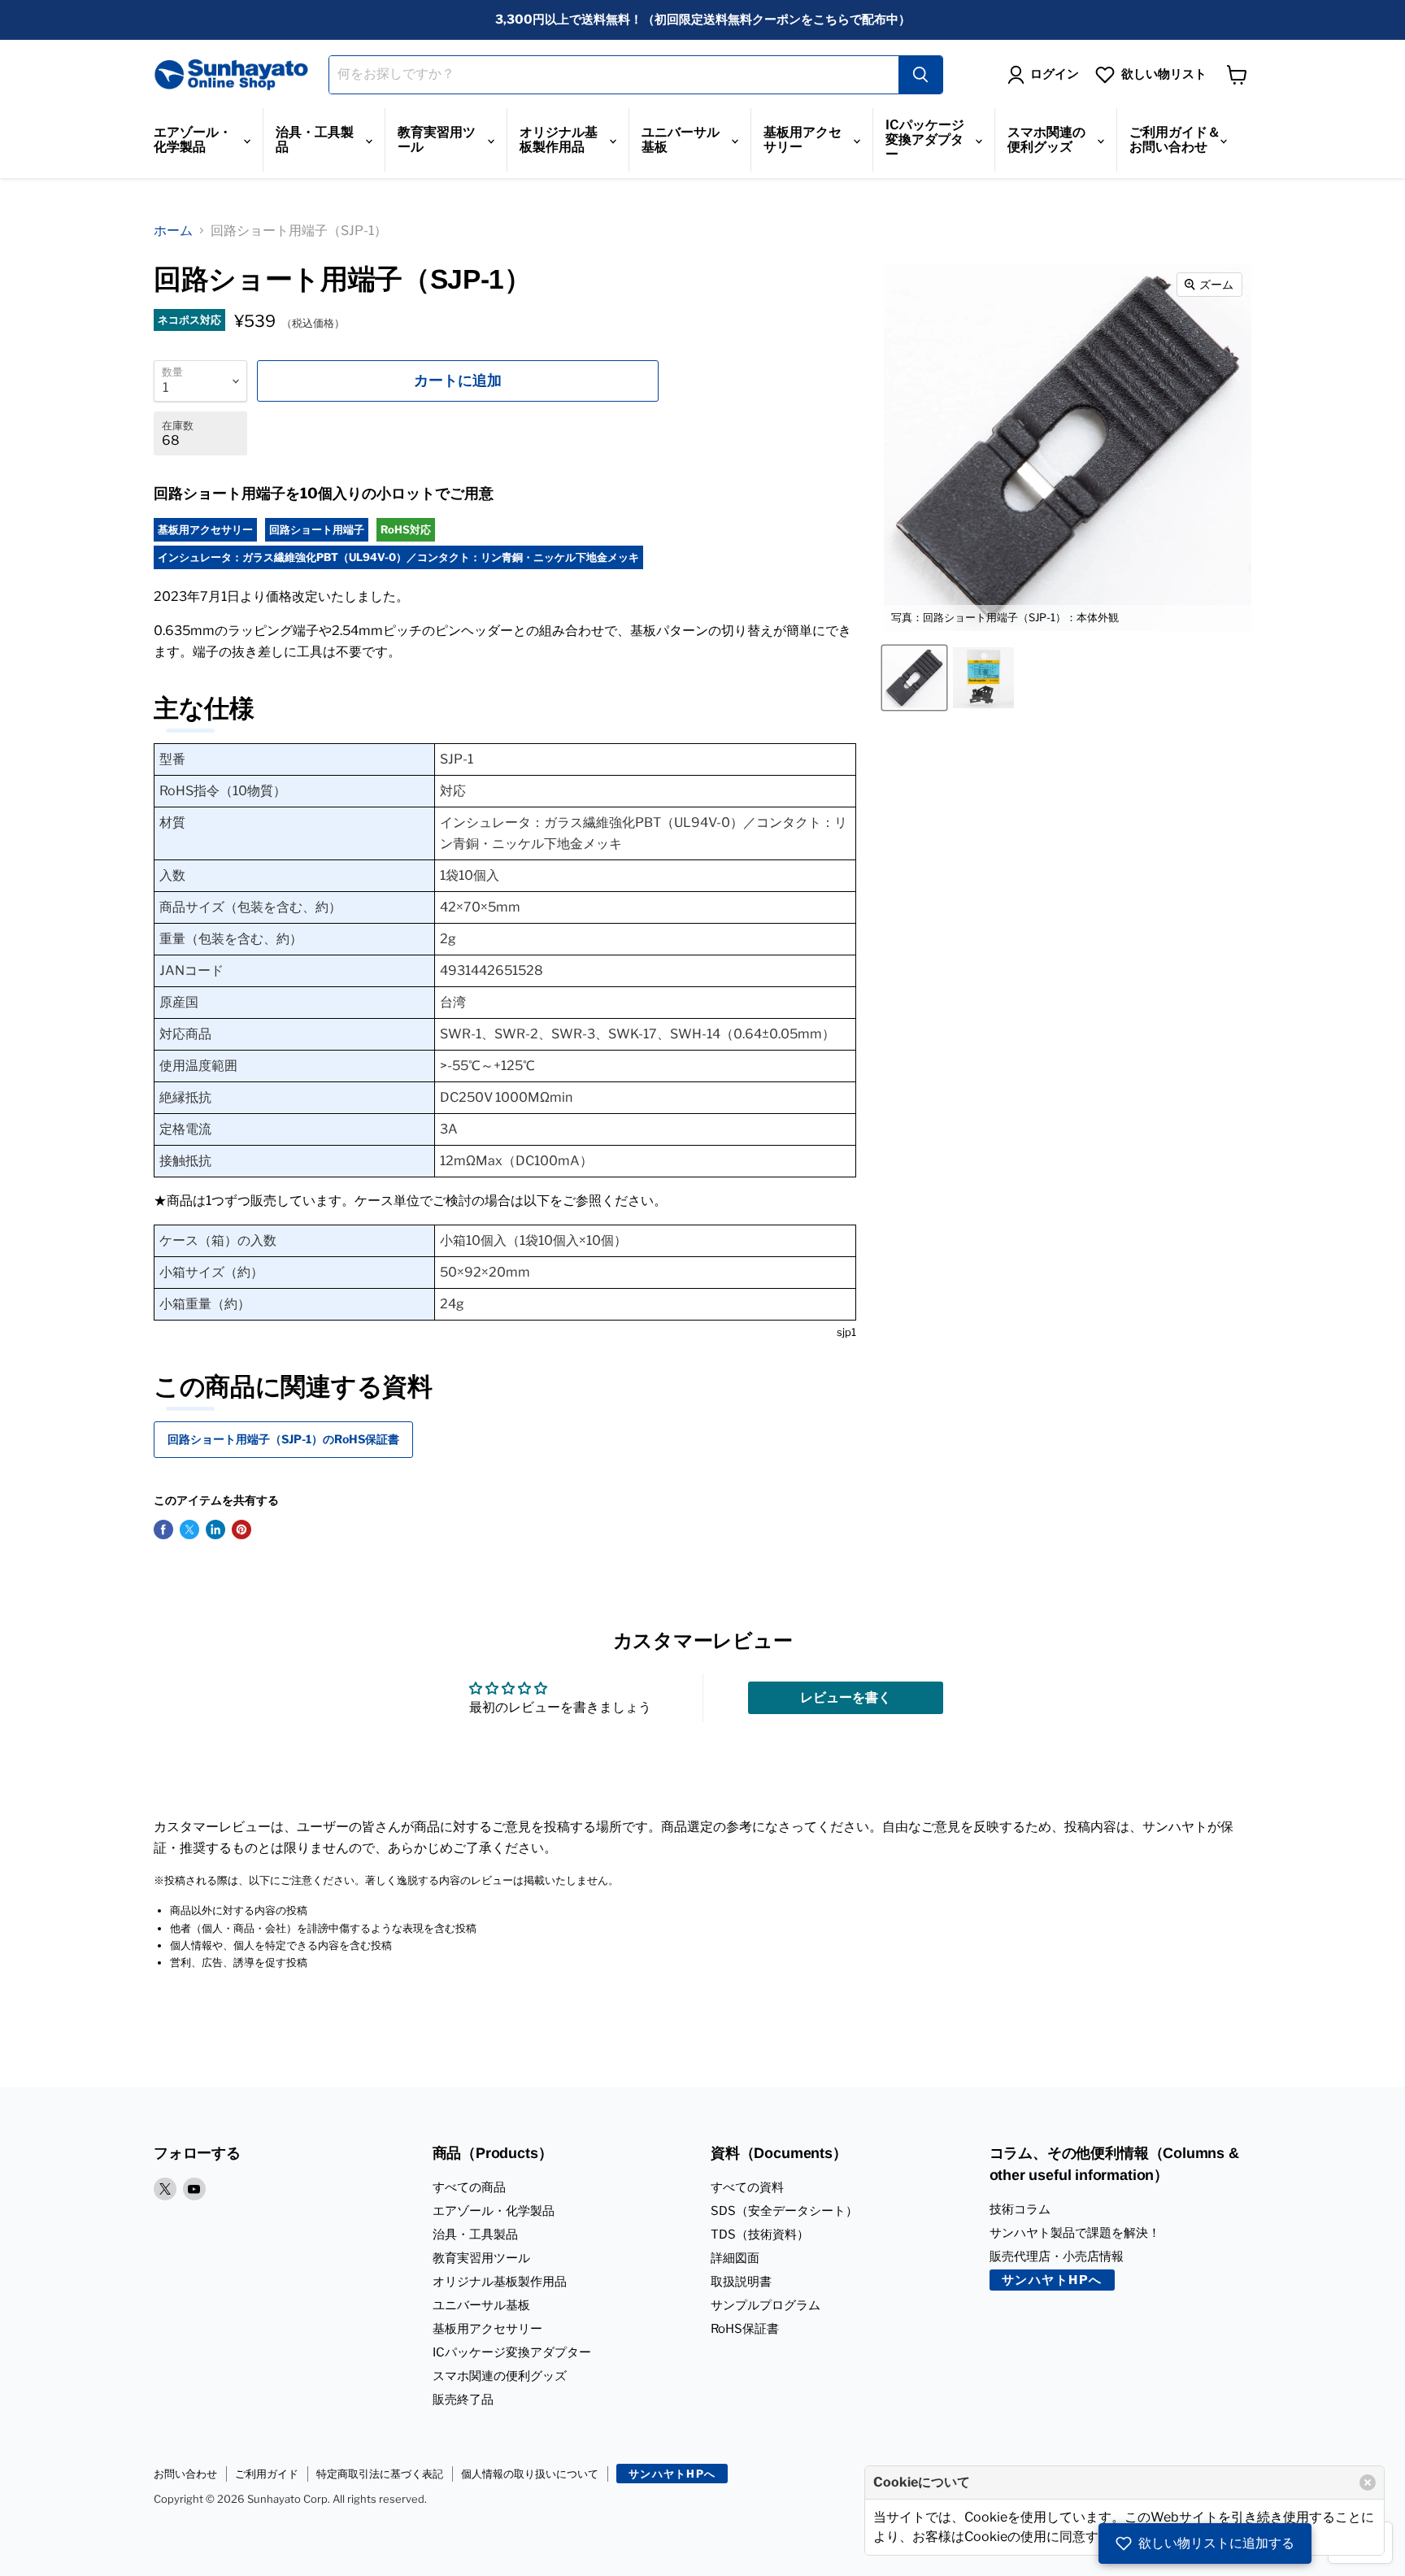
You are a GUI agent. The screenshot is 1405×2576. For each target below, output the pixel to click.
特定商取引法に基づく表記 (380, 2474)
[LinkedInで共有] (215, 1529)
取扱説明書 (741, 2282)
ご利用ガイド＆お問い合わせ (1175, 139)
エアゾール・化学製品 (193, 139)
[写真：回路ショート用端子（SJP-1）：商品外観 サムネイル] (983, 678)
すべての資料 (747, 2187)
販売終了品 (463, 2400)
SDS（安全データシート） (784, 2211)
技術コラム (1020, 2209)
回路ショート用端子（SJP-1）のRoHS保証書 (283, 1439)
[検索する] (920, 75)
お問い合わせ (185, 2474)
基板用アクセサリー (803, 139)
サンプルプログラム (766, 2305)
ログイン (1055, 74)
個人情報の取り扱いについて (530, 2474)
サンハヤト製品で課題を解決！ (1075, 2233)
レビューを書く (846, 1697)
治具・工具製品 (315, 139)
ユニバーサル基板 (681, 139)
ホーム (173, 231)
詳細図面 (735, 2258)
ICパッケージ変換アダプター (925, 139)
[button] (1205, 2543)
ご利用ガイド (267, 2474)
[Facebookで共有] (163, 1529)
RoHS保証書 (745, 2329)
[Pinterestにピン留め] (241, 1529)
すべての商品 (469, 2187)
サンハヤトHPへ (1052, 2280)
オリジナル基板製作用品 (559, 139)
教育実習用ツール (437, 139)
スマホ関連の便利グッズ (1046, 139)
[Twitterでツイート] (189, 1529)
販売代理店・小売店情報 (1057, 2256)
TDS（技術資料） (760, 2234)
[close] (1368, 2482)
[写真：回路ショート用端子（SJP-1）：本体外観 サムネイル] (914, 678)
